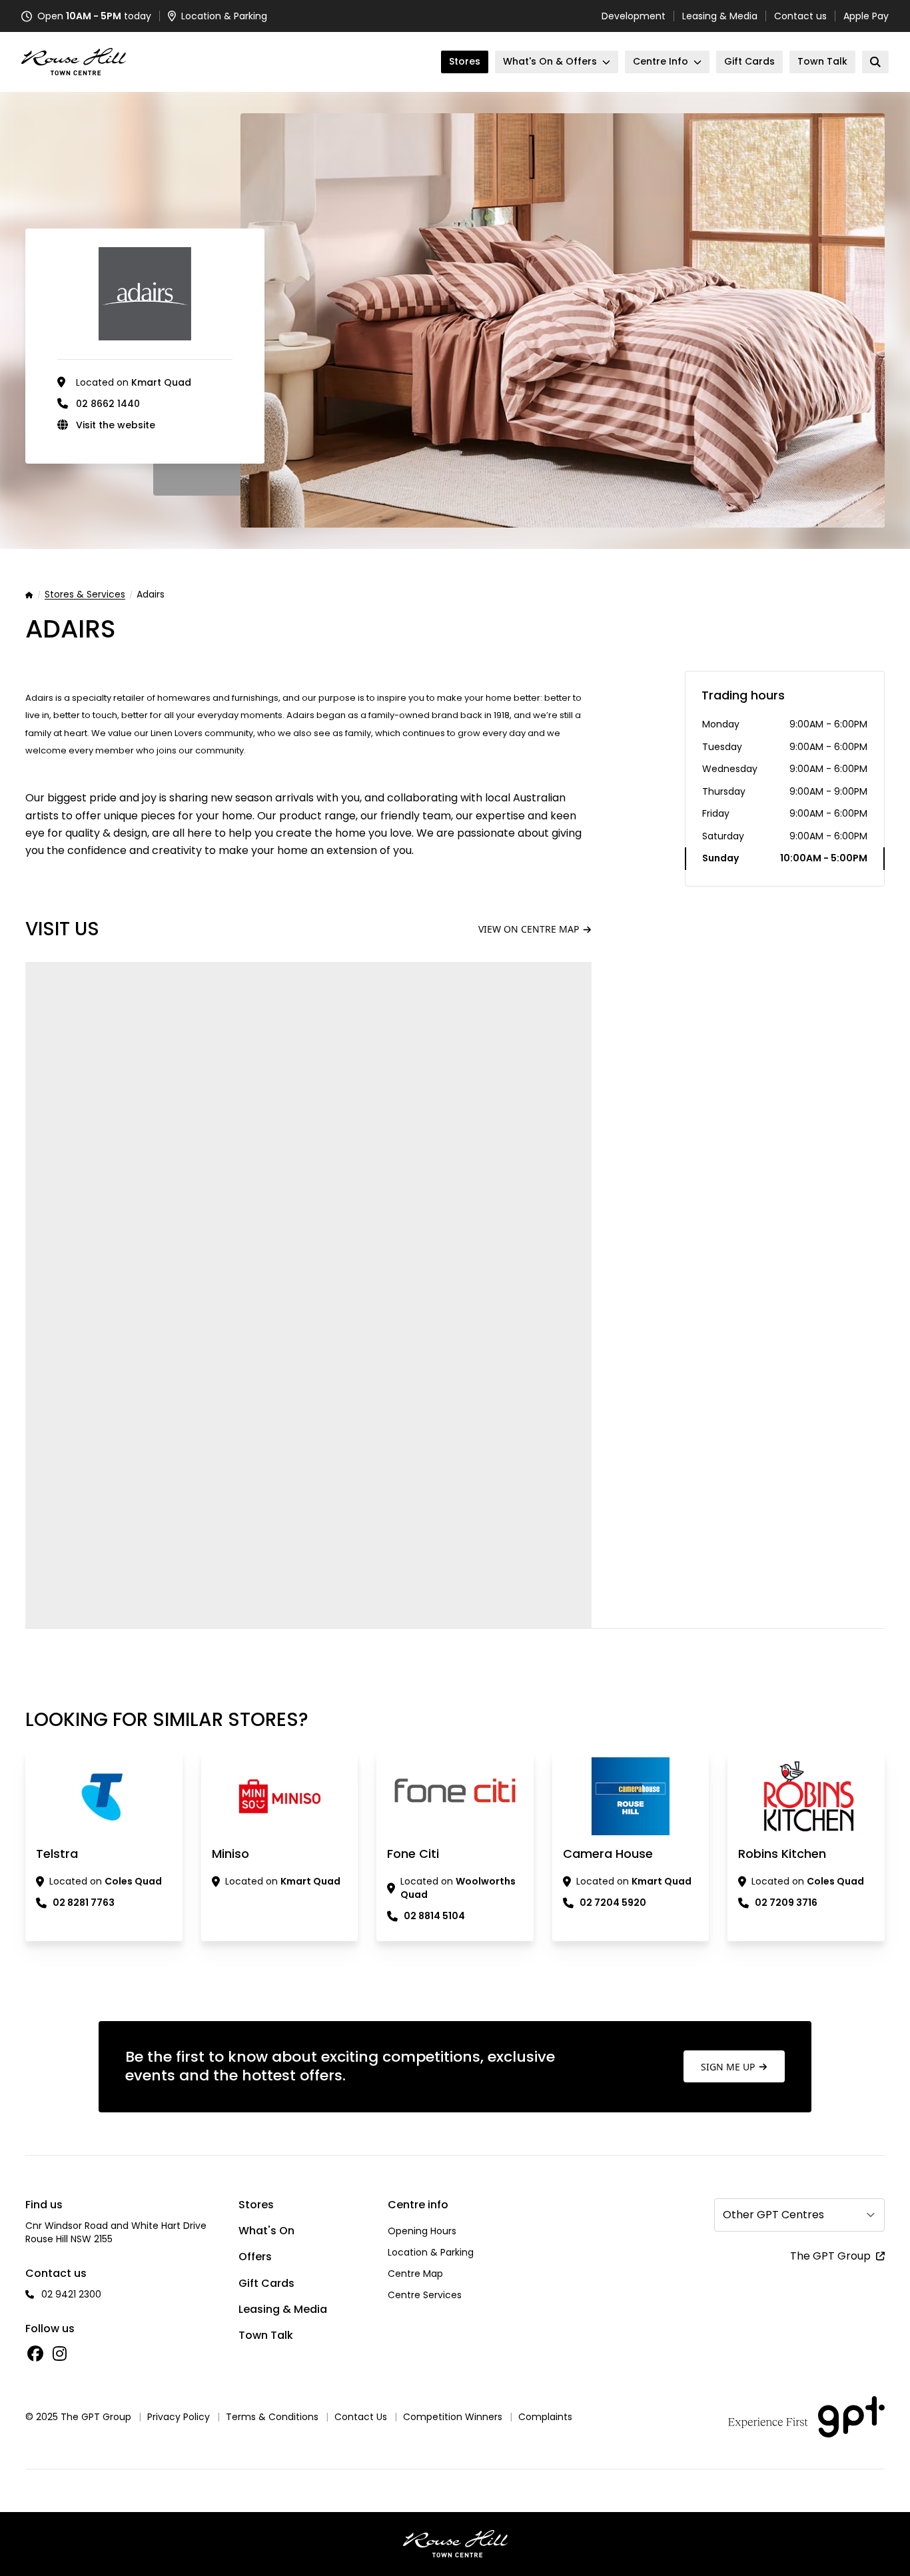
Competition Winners (453, 2417)
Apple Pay (866, 16)
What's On (266, 2231)
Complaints (545, 2417)
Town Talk (266, 2335)
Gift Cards (266, 2283)
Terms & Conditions (272, 2417)
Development (634, 16)
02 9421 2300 (71, 2294)
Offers (255, 2257)
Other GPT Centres (773, 2215)
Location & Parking (431, 2252)
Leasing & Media (720, 16)
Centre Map (415, 2274)
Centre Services (425, 2295)
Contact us (800, 16)
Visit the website (116, 425)
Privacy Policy (179, 2417)
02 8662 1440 (108, 404)
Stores (256, 2205)
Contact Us (361, 2417)
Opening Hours (422, 2231)
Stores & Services (85, 595)
